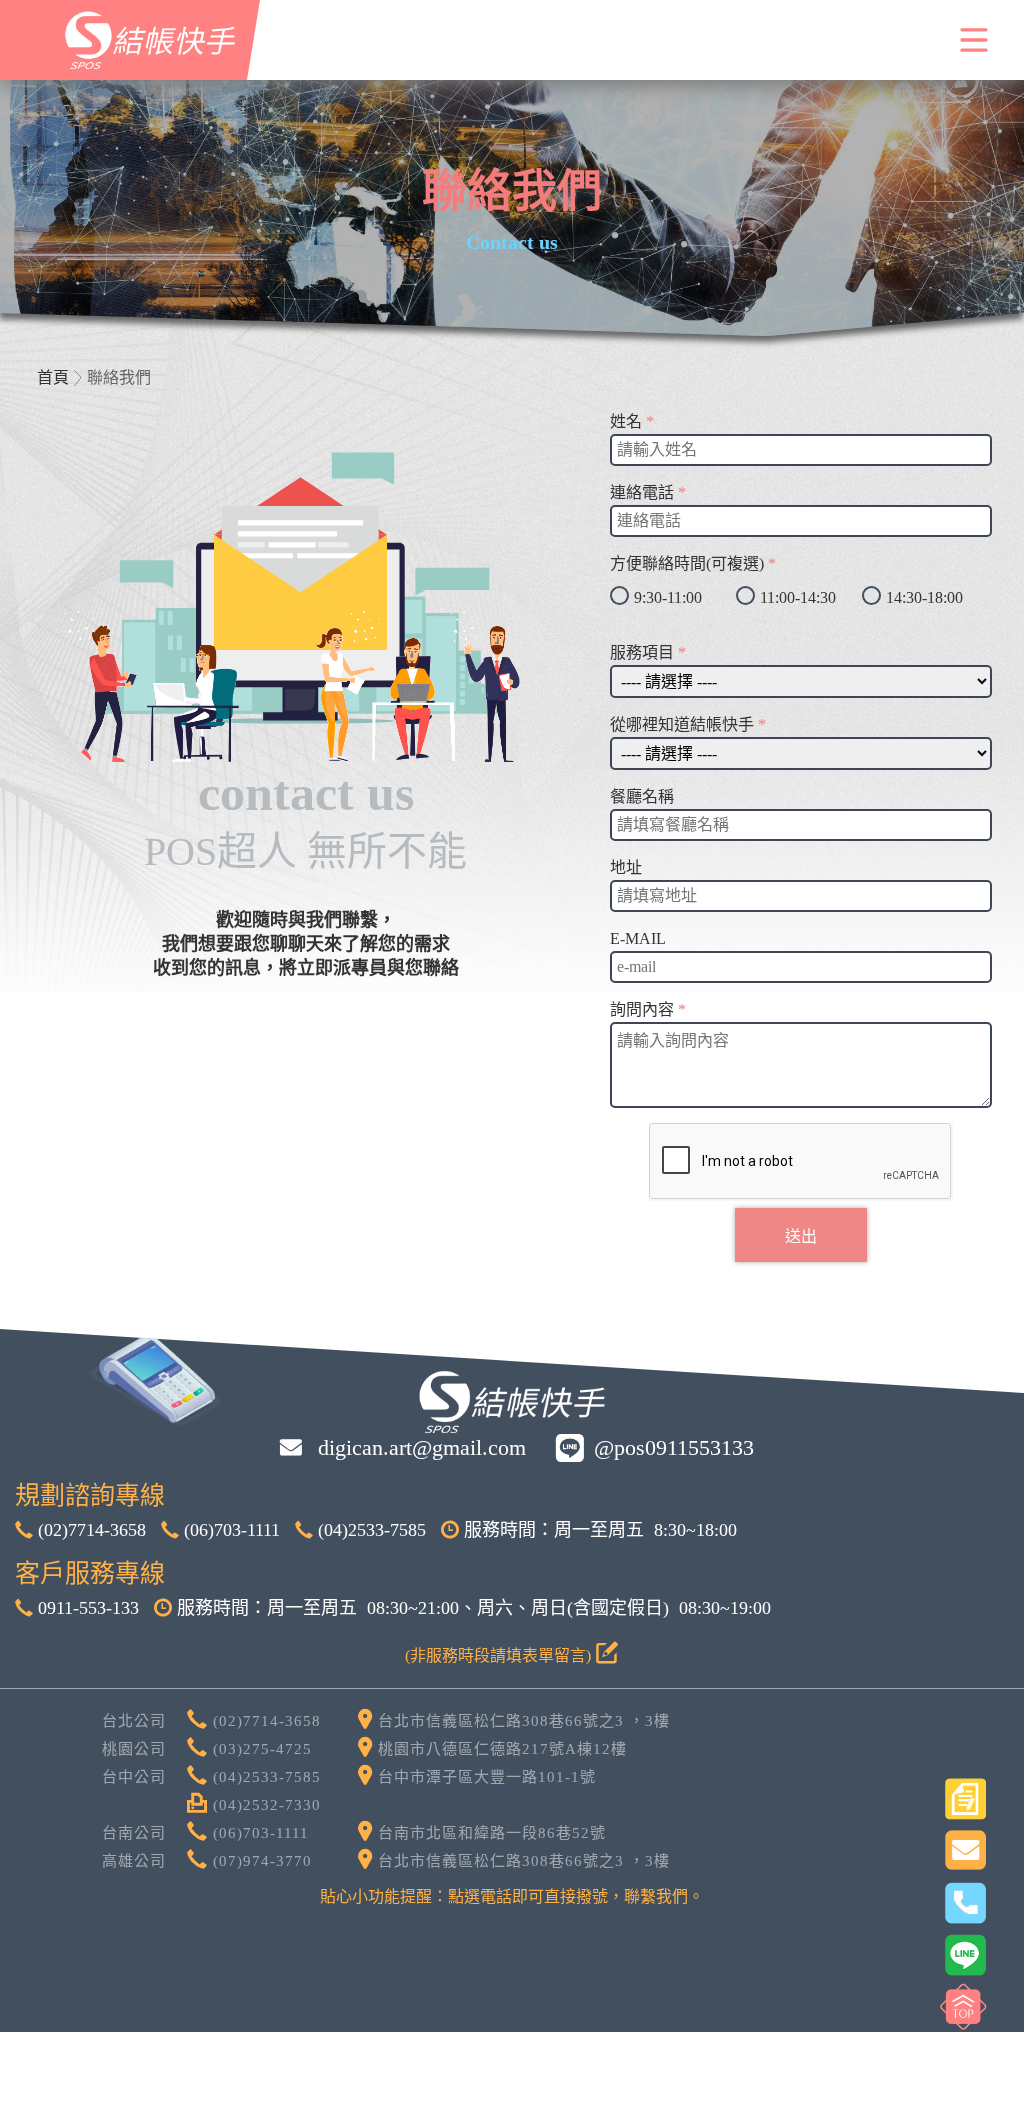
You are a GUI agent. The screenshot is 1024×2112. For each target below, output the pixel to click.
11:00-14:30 (798, 597)
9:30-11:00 (668, 597)
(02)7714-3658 (89, 1530)
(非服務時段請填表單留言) (500, 1655)
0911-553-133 (86, 1608)
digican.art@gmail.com (419, 1448)
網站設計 (697, 2000)
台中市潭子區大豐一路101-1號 (484, 1777)
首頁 (53, 377)
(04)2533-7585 (369, 1530)
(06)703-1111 (229, 1530)
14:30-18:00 (924, 597)
